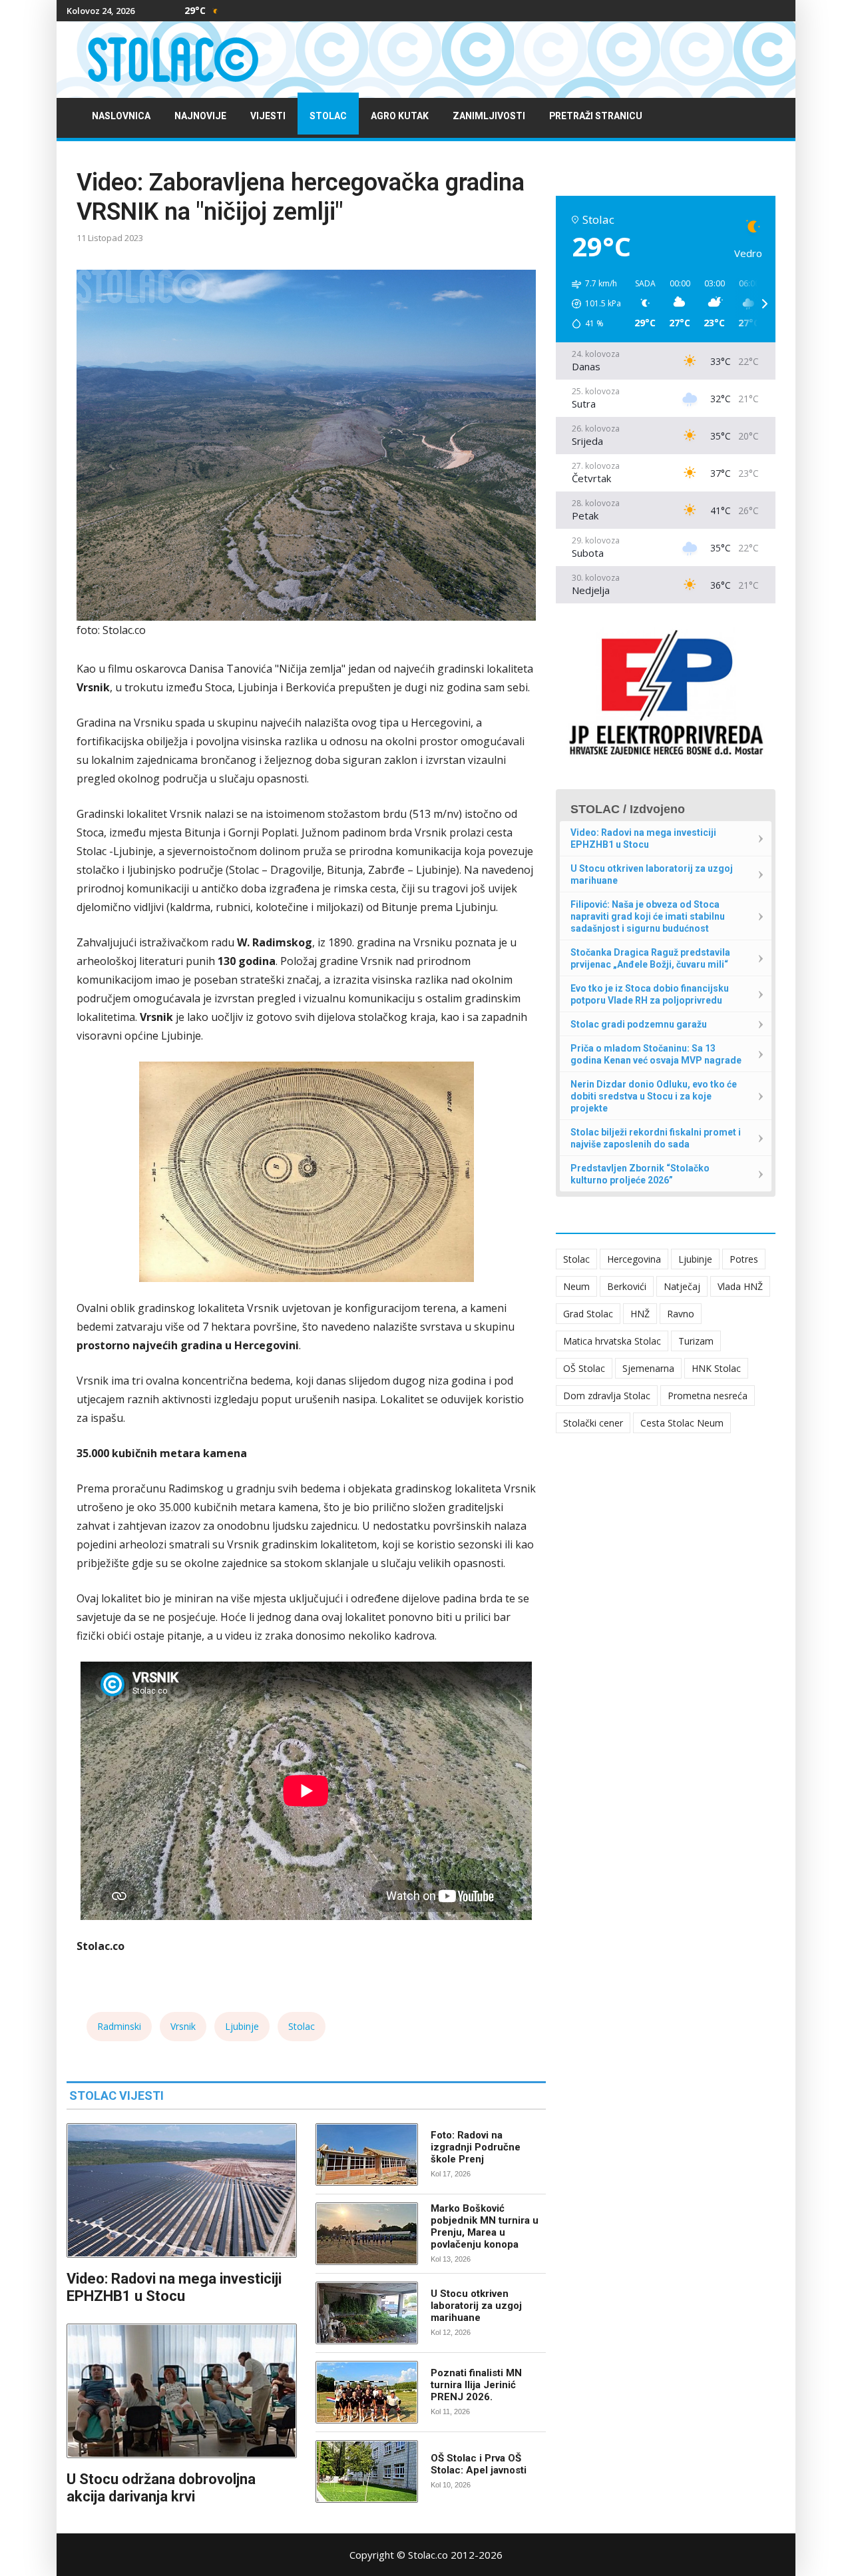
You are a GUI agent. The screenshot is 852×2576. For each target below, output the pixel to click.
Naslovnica (121, 116)
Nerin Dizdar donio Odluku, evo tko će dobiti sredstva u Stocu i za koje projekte (654, 1096)
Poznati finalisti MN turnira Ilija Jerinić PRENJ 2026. (476, 2385)
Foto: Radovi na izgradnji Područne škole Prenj (476, 2147)
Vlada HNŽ (740, 1286)
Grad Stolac (588, 1314)
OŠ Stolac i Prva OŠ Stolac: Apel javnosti (479, 2464)
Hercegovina (634, 1259)
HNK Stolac (716, 1368)
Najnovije (200, 116)
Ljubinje (242, 2026)
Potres (744, 1259)
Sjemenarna (648, 1368)
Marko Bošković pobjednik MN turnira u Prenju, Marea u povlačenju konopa (485, 2226)
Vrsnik (183, 2026)
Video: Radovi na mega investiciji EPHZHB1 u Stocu (174, 2287)
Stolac (328, 116)
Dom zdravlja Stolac (607, 1396)
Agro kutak (400, 116)
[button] (592, 304)
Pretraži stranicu (596, 116)
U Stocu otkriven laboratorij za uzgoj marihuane (476, 2306)
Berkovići (627, 1286)
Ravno (681, 1314)
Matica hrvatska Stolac (612, 1341)
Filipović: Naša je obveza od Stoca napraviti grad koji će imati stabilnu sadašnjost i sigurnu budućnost (648, 916)
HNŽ (640, 1314)
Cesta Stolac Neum (682, 1423)
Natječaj (682, 1286)
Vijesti (268, 116)
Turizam (696, 1341)
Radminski (119, 2026)
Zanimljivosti (489, 116)
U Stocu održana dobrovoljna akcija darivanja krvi (161, 2488)
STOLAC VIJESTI (116, 2095)
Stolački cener (593, 1423)
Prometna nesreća (708, 1396)
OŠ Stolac (584, 1368)
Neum (576, 1286)
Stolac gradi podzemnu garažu (639, 1024)
